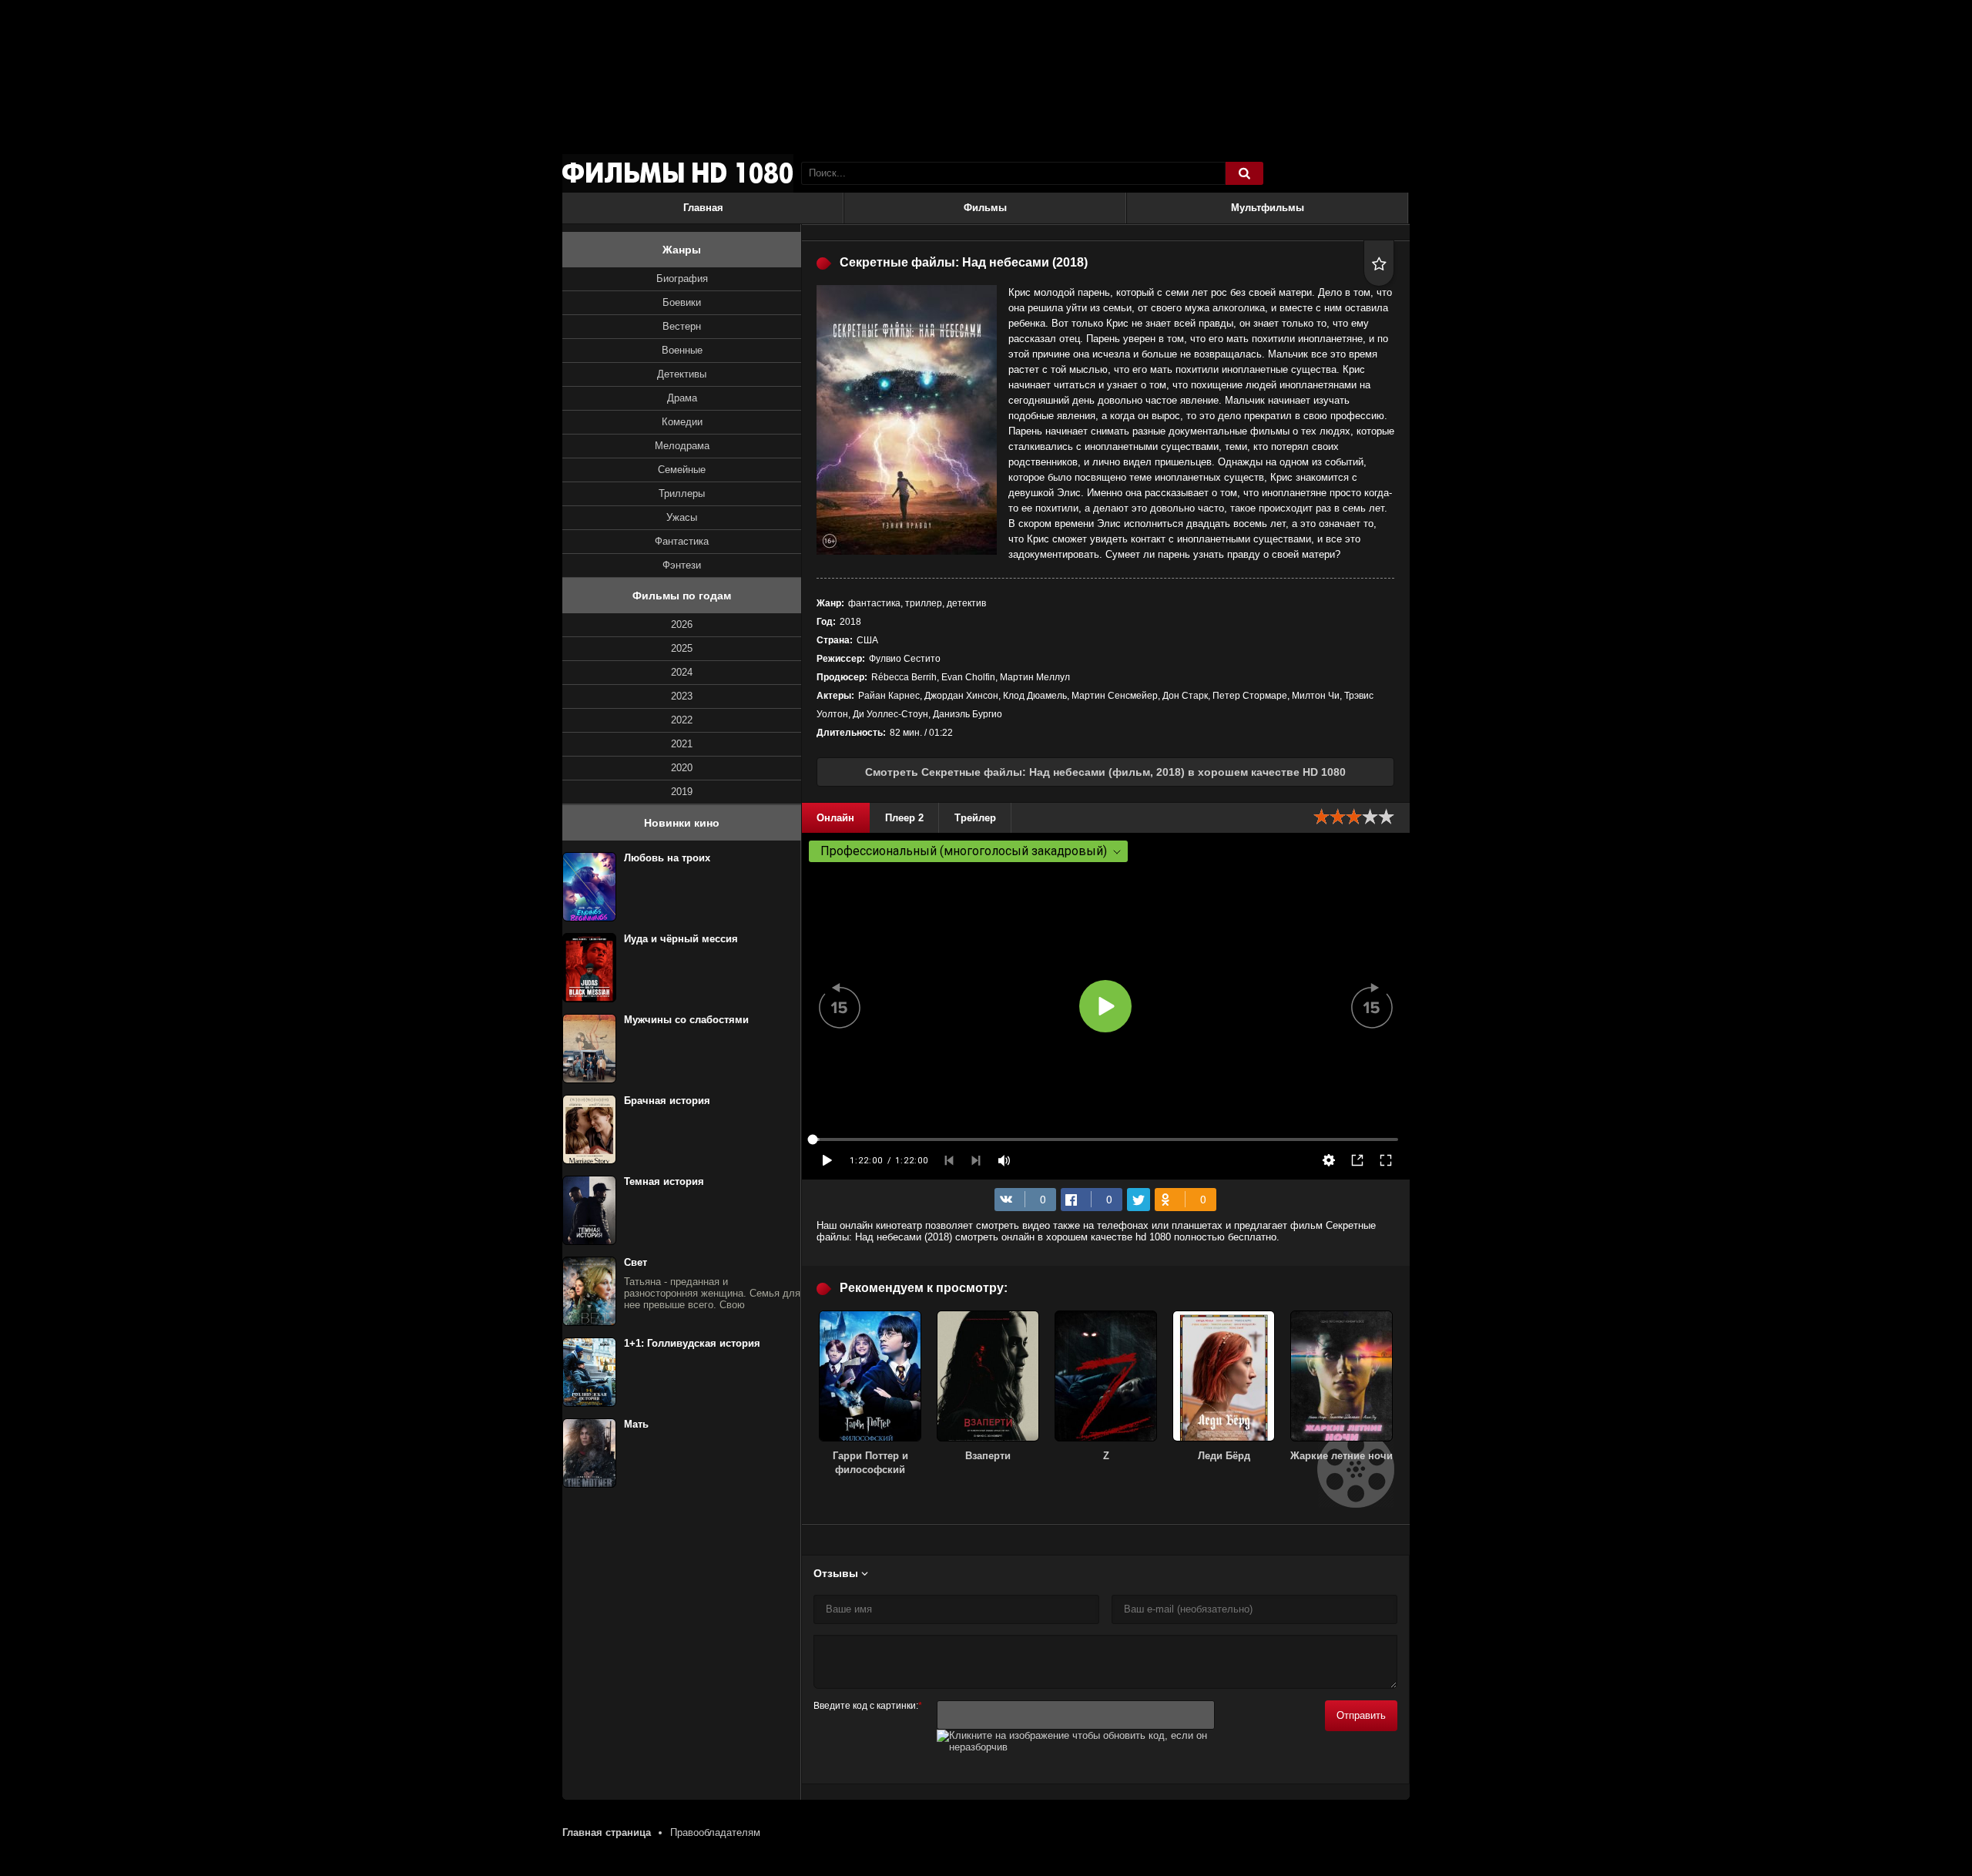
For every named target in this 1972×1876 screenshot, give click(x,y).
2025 (682, 648)
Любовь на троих (667, 858)
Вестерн (682, 326)
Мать (636, 1424)
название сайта (678, 173)
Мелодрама (682, 446)
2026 (682, 624)
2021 (682, 744)
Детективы (682, 374)
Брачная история (667, 1101)
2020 (682, 768)
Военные (682, 350)
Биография (682, 279)
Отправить (1361, 1715)
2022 (682, 720)
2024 (682, 672)
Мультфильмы (1268, 208)
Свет (636, 1262)
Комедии (682, 422)
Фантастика (682, 541)
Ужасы (682, 517)
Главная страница (607, 1832)
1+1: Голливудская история (692, 1343)
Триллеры (682, 493)
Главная (703, 208)
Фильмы (985, 208)
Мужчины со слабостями (686, 1020)
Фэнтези (682, 565)
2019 (682, 792)
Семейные (682, 470)
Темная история (664, 1181)
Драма (682, 398)
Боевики (682, 302)
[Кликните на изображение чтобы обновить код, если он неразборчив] (1076, 1747)
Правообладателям (715, 1832)
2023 (682, 696)
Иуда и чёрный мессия (681, 939)
